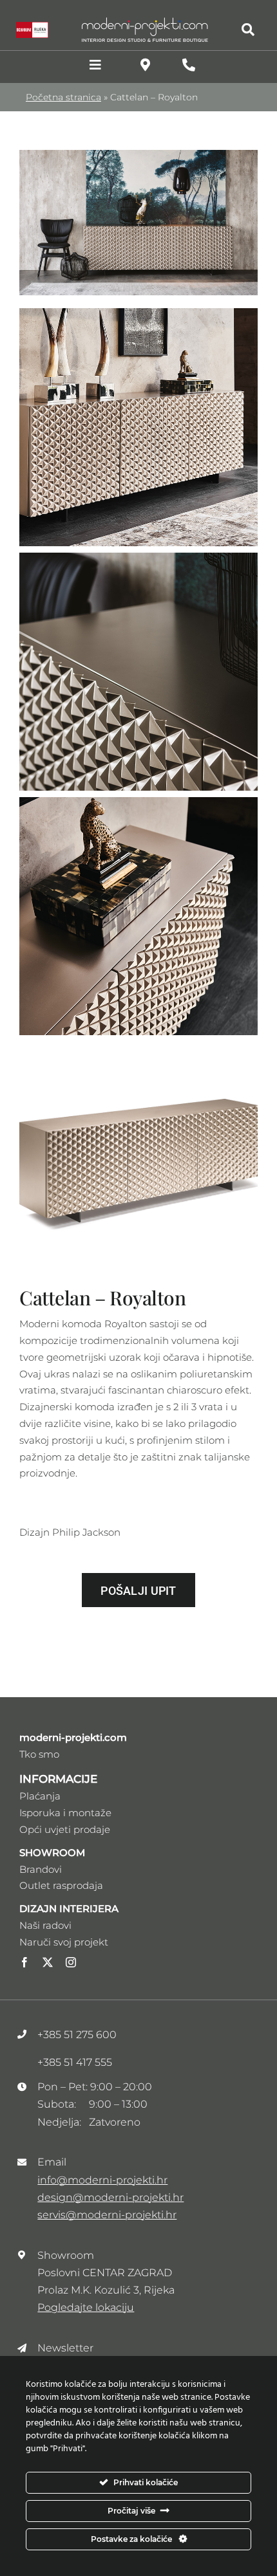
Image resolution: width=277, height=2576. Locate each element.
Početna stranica (63, 97)
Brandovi (41, 1869)
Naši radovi (45, 1925)
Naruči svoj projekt (64, 1942)
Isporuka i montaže (65, 1813)
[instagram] (71, 1962)
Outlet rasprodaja (61, 1885)
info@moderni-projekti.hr (102, 2180)
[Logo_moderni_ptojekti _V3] (145, 21)
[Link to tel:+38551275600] (189, 65)
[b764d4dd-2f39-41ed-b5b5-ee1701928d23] (138, 155)
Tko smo (39, 1754)
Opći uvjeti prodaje (65, 1829)
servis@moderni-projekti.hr (107, 2215)
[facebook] (24, 1962)
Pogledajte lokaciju (86, 2307)
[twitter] (48, 1962)
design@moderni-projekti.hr (110, 2197)
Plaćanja (40, 1796)
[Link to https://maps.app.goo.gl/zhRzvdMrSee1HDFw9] (145, 65)
